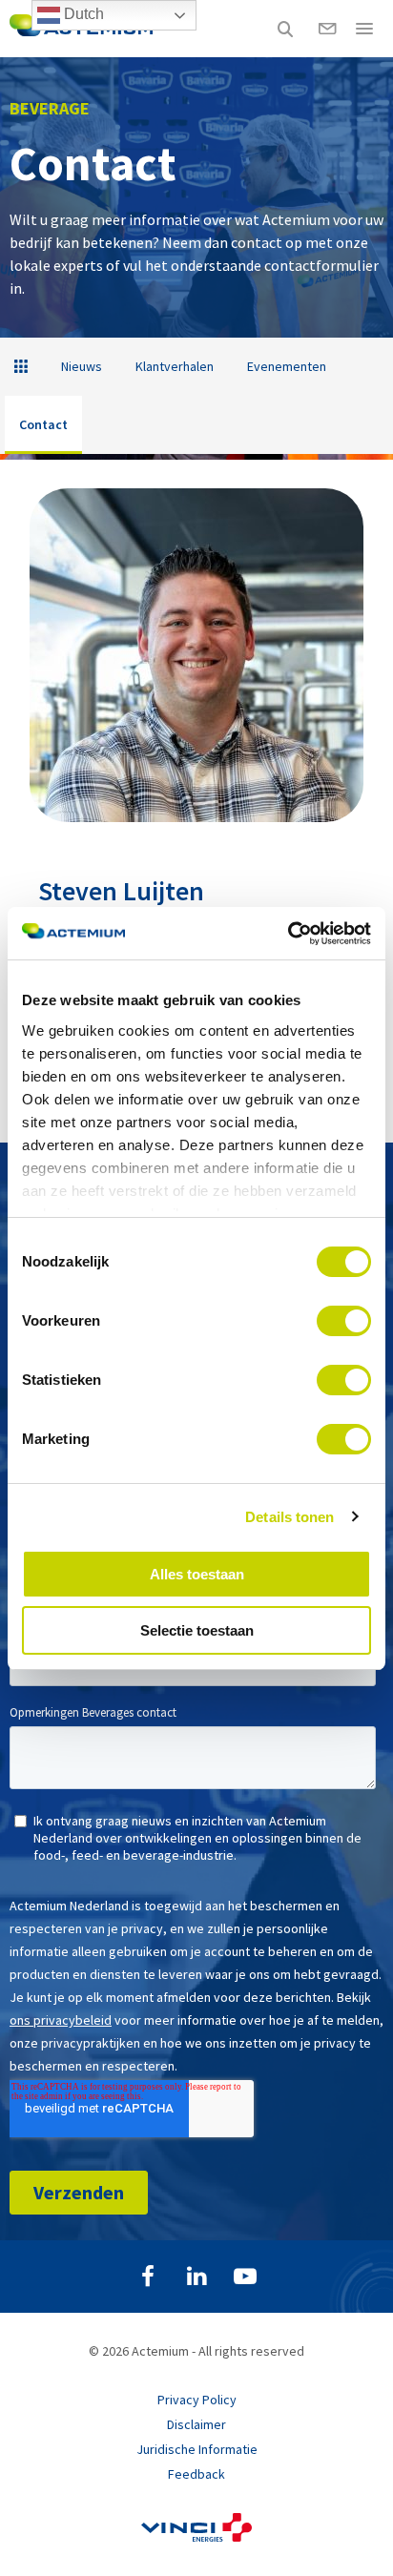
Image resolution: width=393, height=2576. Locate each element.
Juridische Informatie (197, 2449)
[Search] (285, 29)
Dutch (82, 14)
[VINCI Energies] (196, 2537)
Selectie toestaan (197, 1630)
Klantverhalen (175, 366)
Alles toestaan (197, 1574)
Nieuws (82, 366)
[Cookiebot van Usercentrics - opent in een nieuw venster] (288, 934)
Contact (43, 424)
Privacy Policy (197, 2400)
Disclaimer (196, 2424)
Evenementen (287, 366)
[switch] (344, 1321)
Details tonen (290, 1517)
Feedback (196, 2474)
